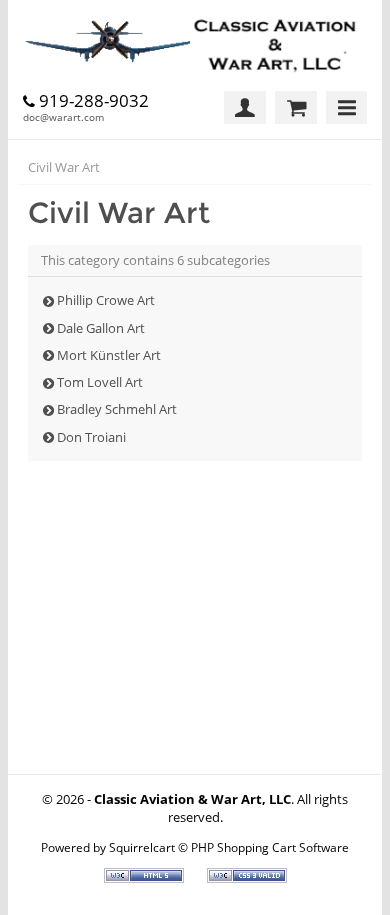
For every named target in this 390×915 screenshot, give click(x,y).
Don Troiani (91, 437)
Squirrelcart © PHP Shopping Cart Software (229, 847)
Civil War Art (64, 167)
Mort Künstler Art (109, 355)
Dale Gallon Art (101, 328)
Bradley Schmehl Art (117, 409)
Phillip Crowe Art (106, 300)
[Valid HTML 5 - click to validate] (145, 878)
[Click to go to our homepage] (195, 45)
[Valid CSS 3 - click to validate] (247, 878)
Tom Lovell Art (100, 382)
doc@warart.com (63, 117)
